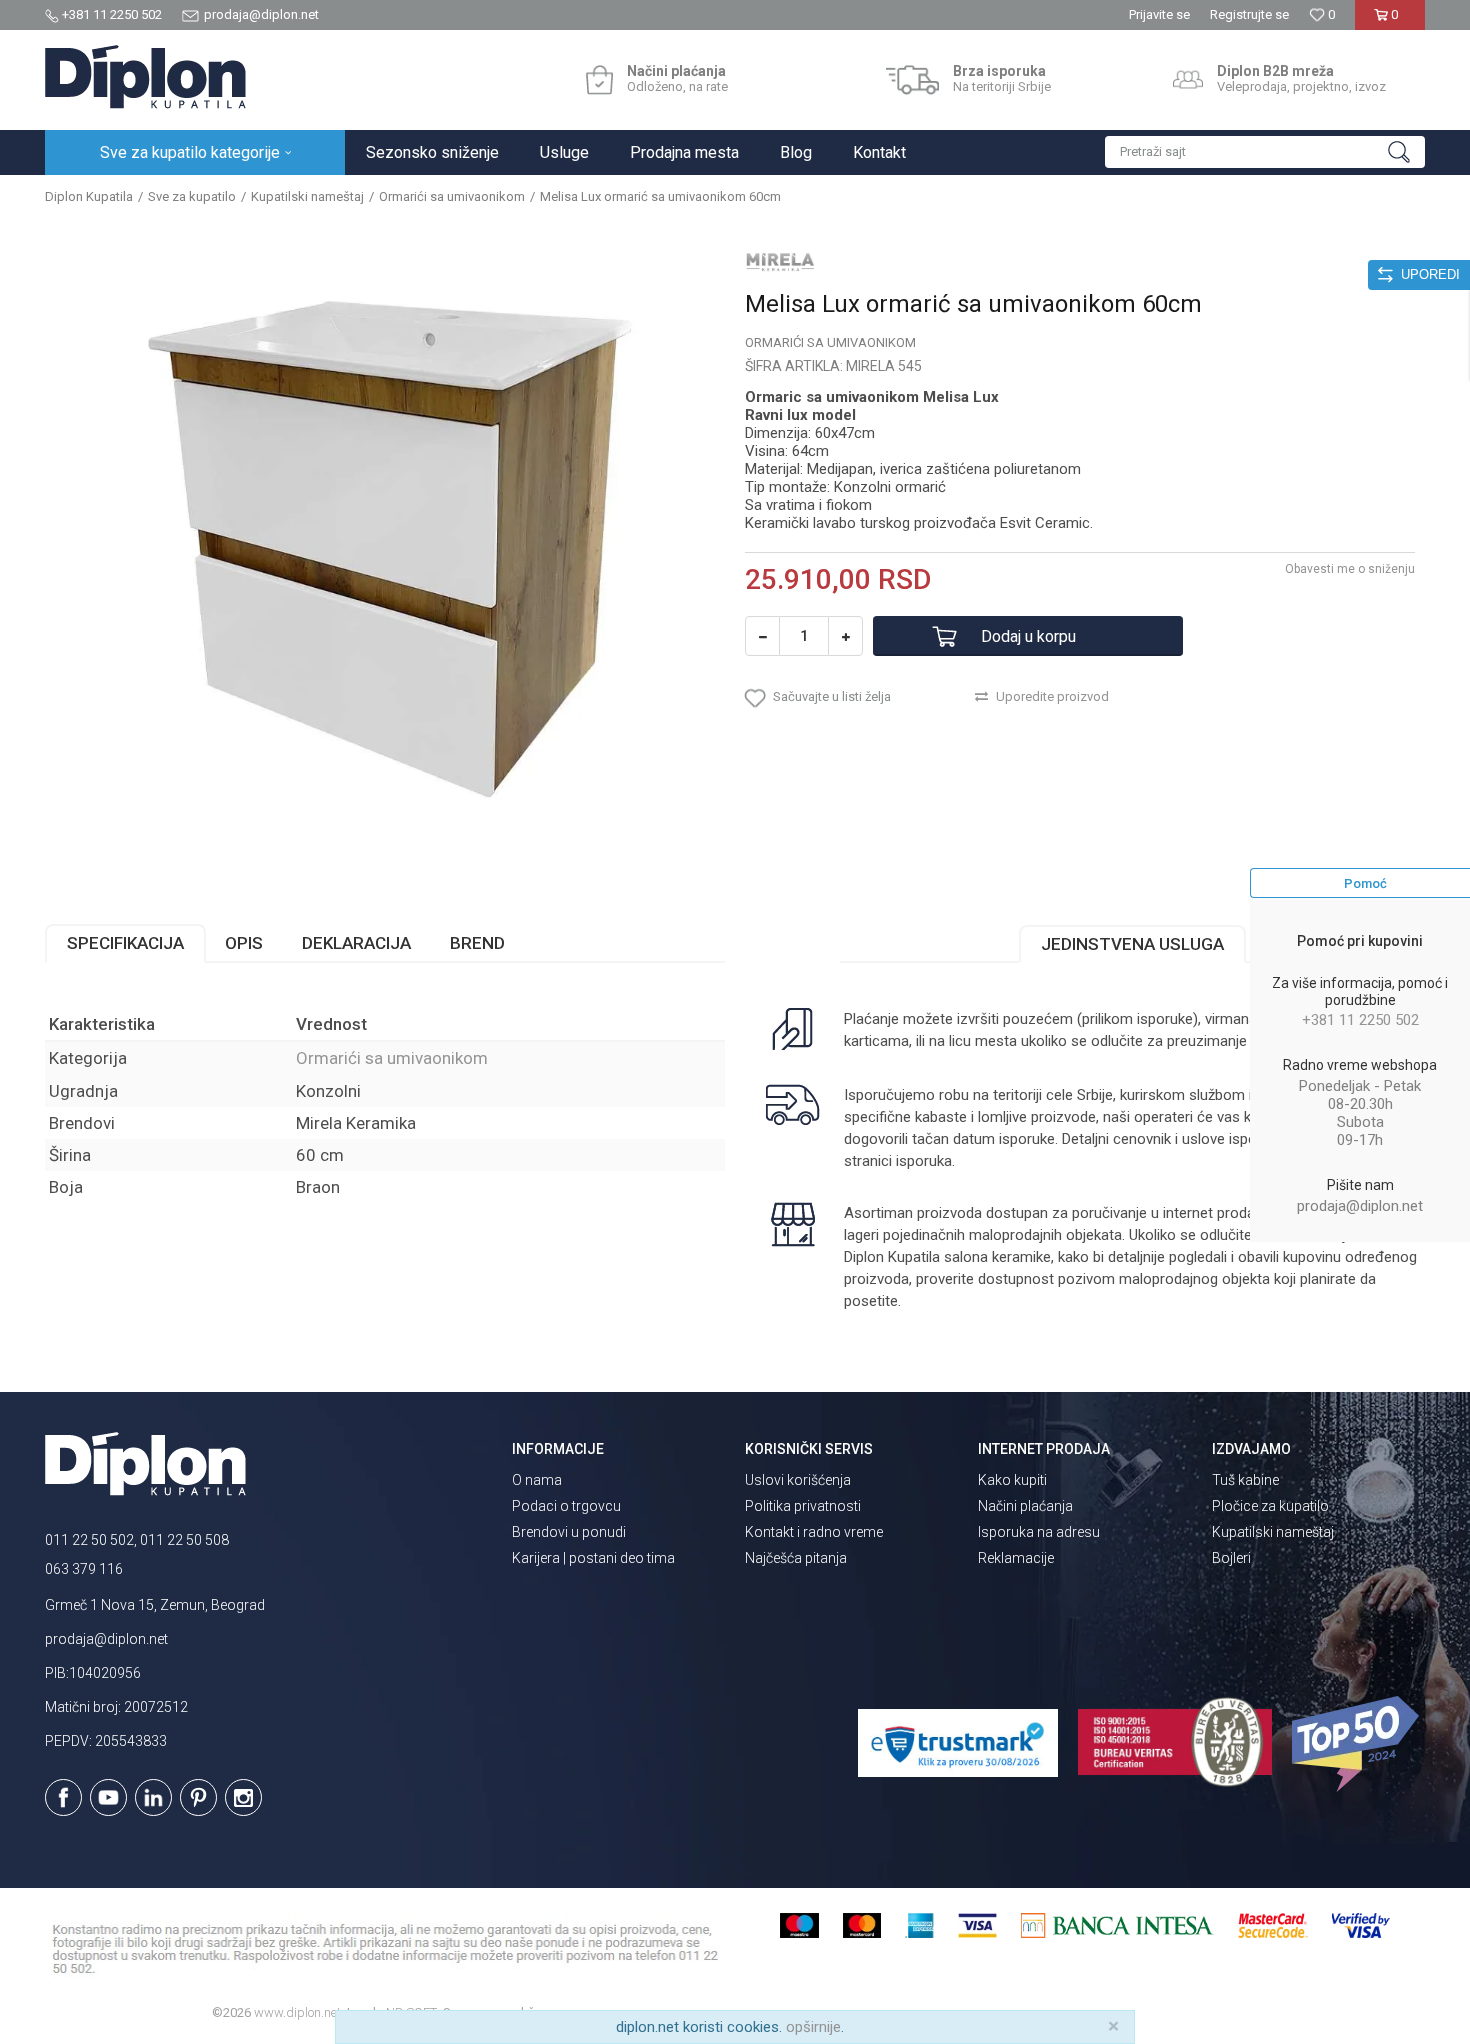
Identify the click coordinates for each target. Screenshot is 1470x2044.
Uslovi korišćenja (798, 1480)
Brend (477, 943)
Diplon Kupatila (89, 196)
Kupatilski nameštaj (307, 196)
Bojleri (1231, 1558)
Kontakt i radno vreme (814, 1532)
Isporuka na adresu (1039, 1532)
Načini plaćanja (1025, 1506)
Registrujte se (1249, 14)
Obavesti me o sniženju (1350, 569)
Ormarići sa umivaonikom (452, 196)
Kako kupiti (1012, 1480)
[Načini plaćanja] (599, 80)
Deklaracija (356, 943)
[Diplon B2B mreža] (1188, 80)
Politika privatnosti (803, 1506)
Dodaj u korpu (1028, 636)
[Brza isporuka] (912, 80)
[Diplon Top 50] (1358, 1744)
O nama (537, 1480)
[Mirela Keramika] (780, 262)
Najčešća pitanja (796, 1558)
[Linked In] (153, 1797)
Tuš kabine (1245, 1480)
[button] (1265, 152)
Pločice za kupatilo (1270, 1506)
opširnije (813, 2027)
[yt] (108, 1797)
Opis (244, 943)
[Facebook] (63, 1797)
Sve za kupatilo (192, 196)
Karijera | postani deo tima (593, 1558)
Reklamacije (1016, 1558)
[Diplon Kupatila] (145, 77)
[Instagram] (243, 1797)
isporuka (924, 1161)
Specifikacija (125, 943)
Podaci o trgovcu (566, 1506)
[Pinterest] (198, 1797)
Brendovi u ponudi (569, 1532)
